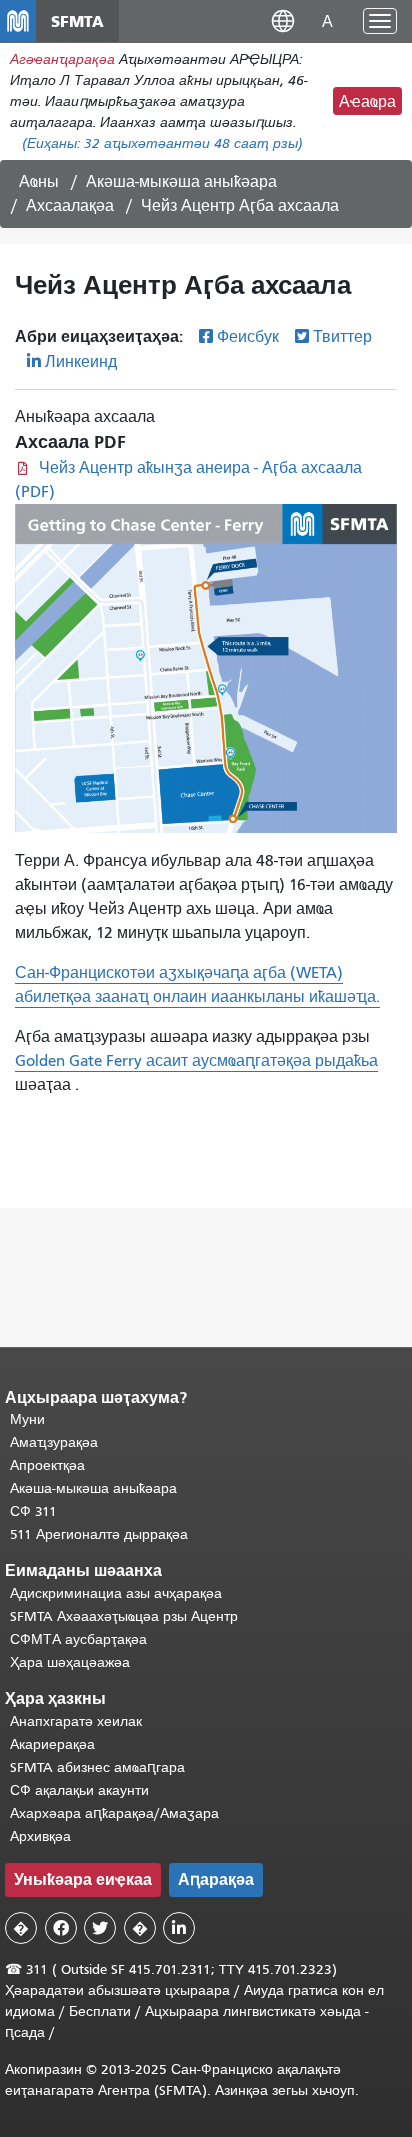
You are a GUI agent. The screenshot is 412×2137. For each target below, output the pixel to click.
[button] (283, 20)
